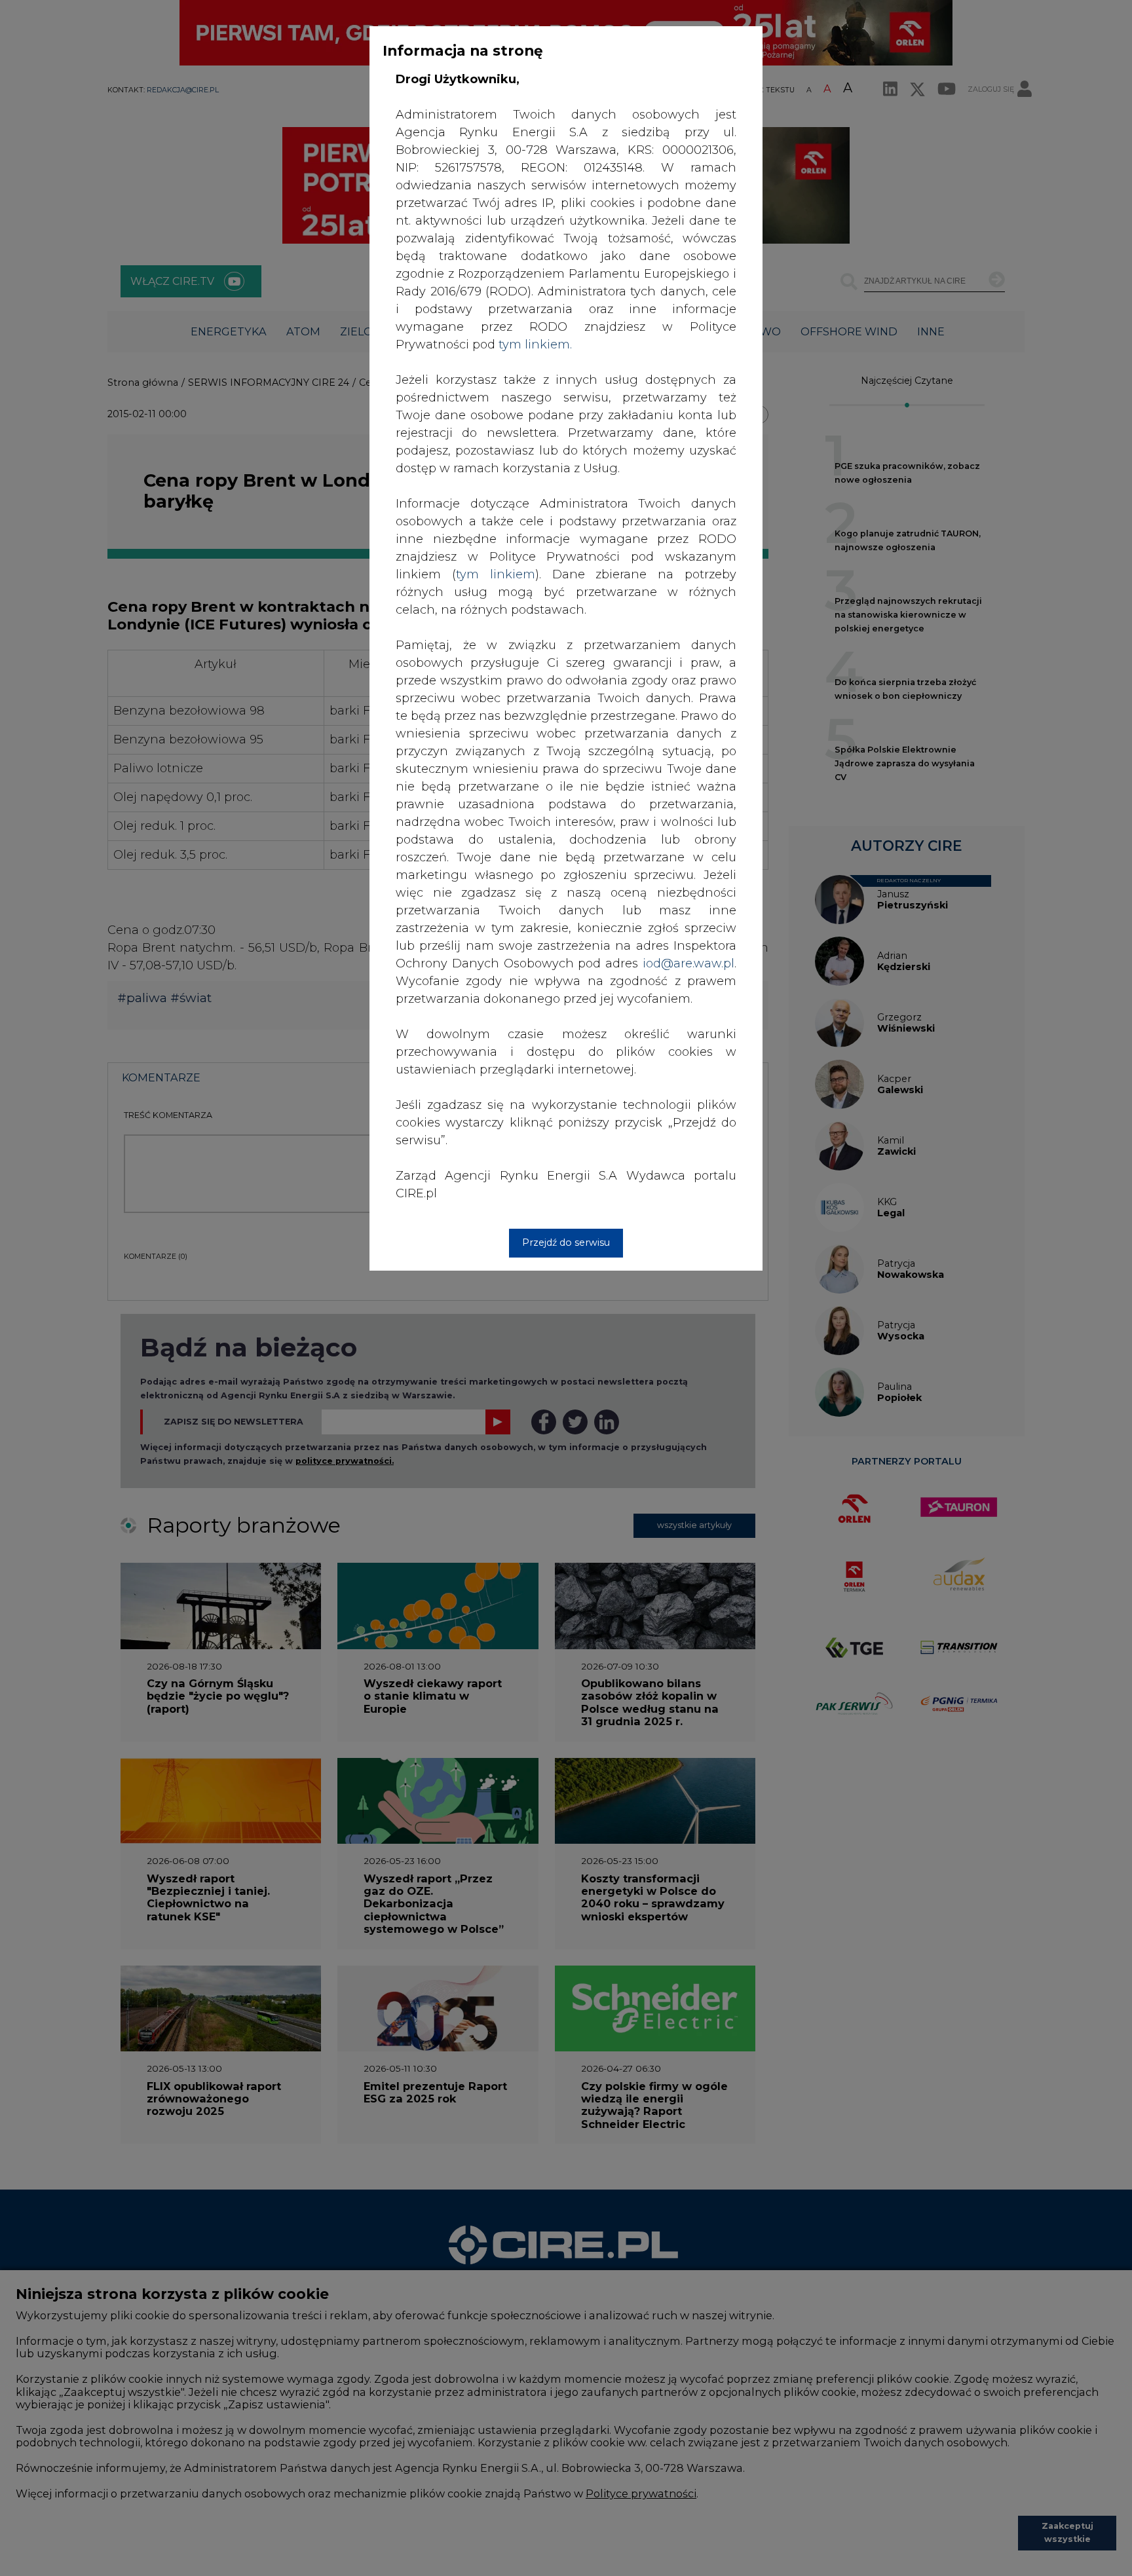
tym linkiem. (535, 345)
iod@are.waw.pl (689, 963)
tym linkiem (496, 574)
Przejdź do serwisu (566, 1242)
